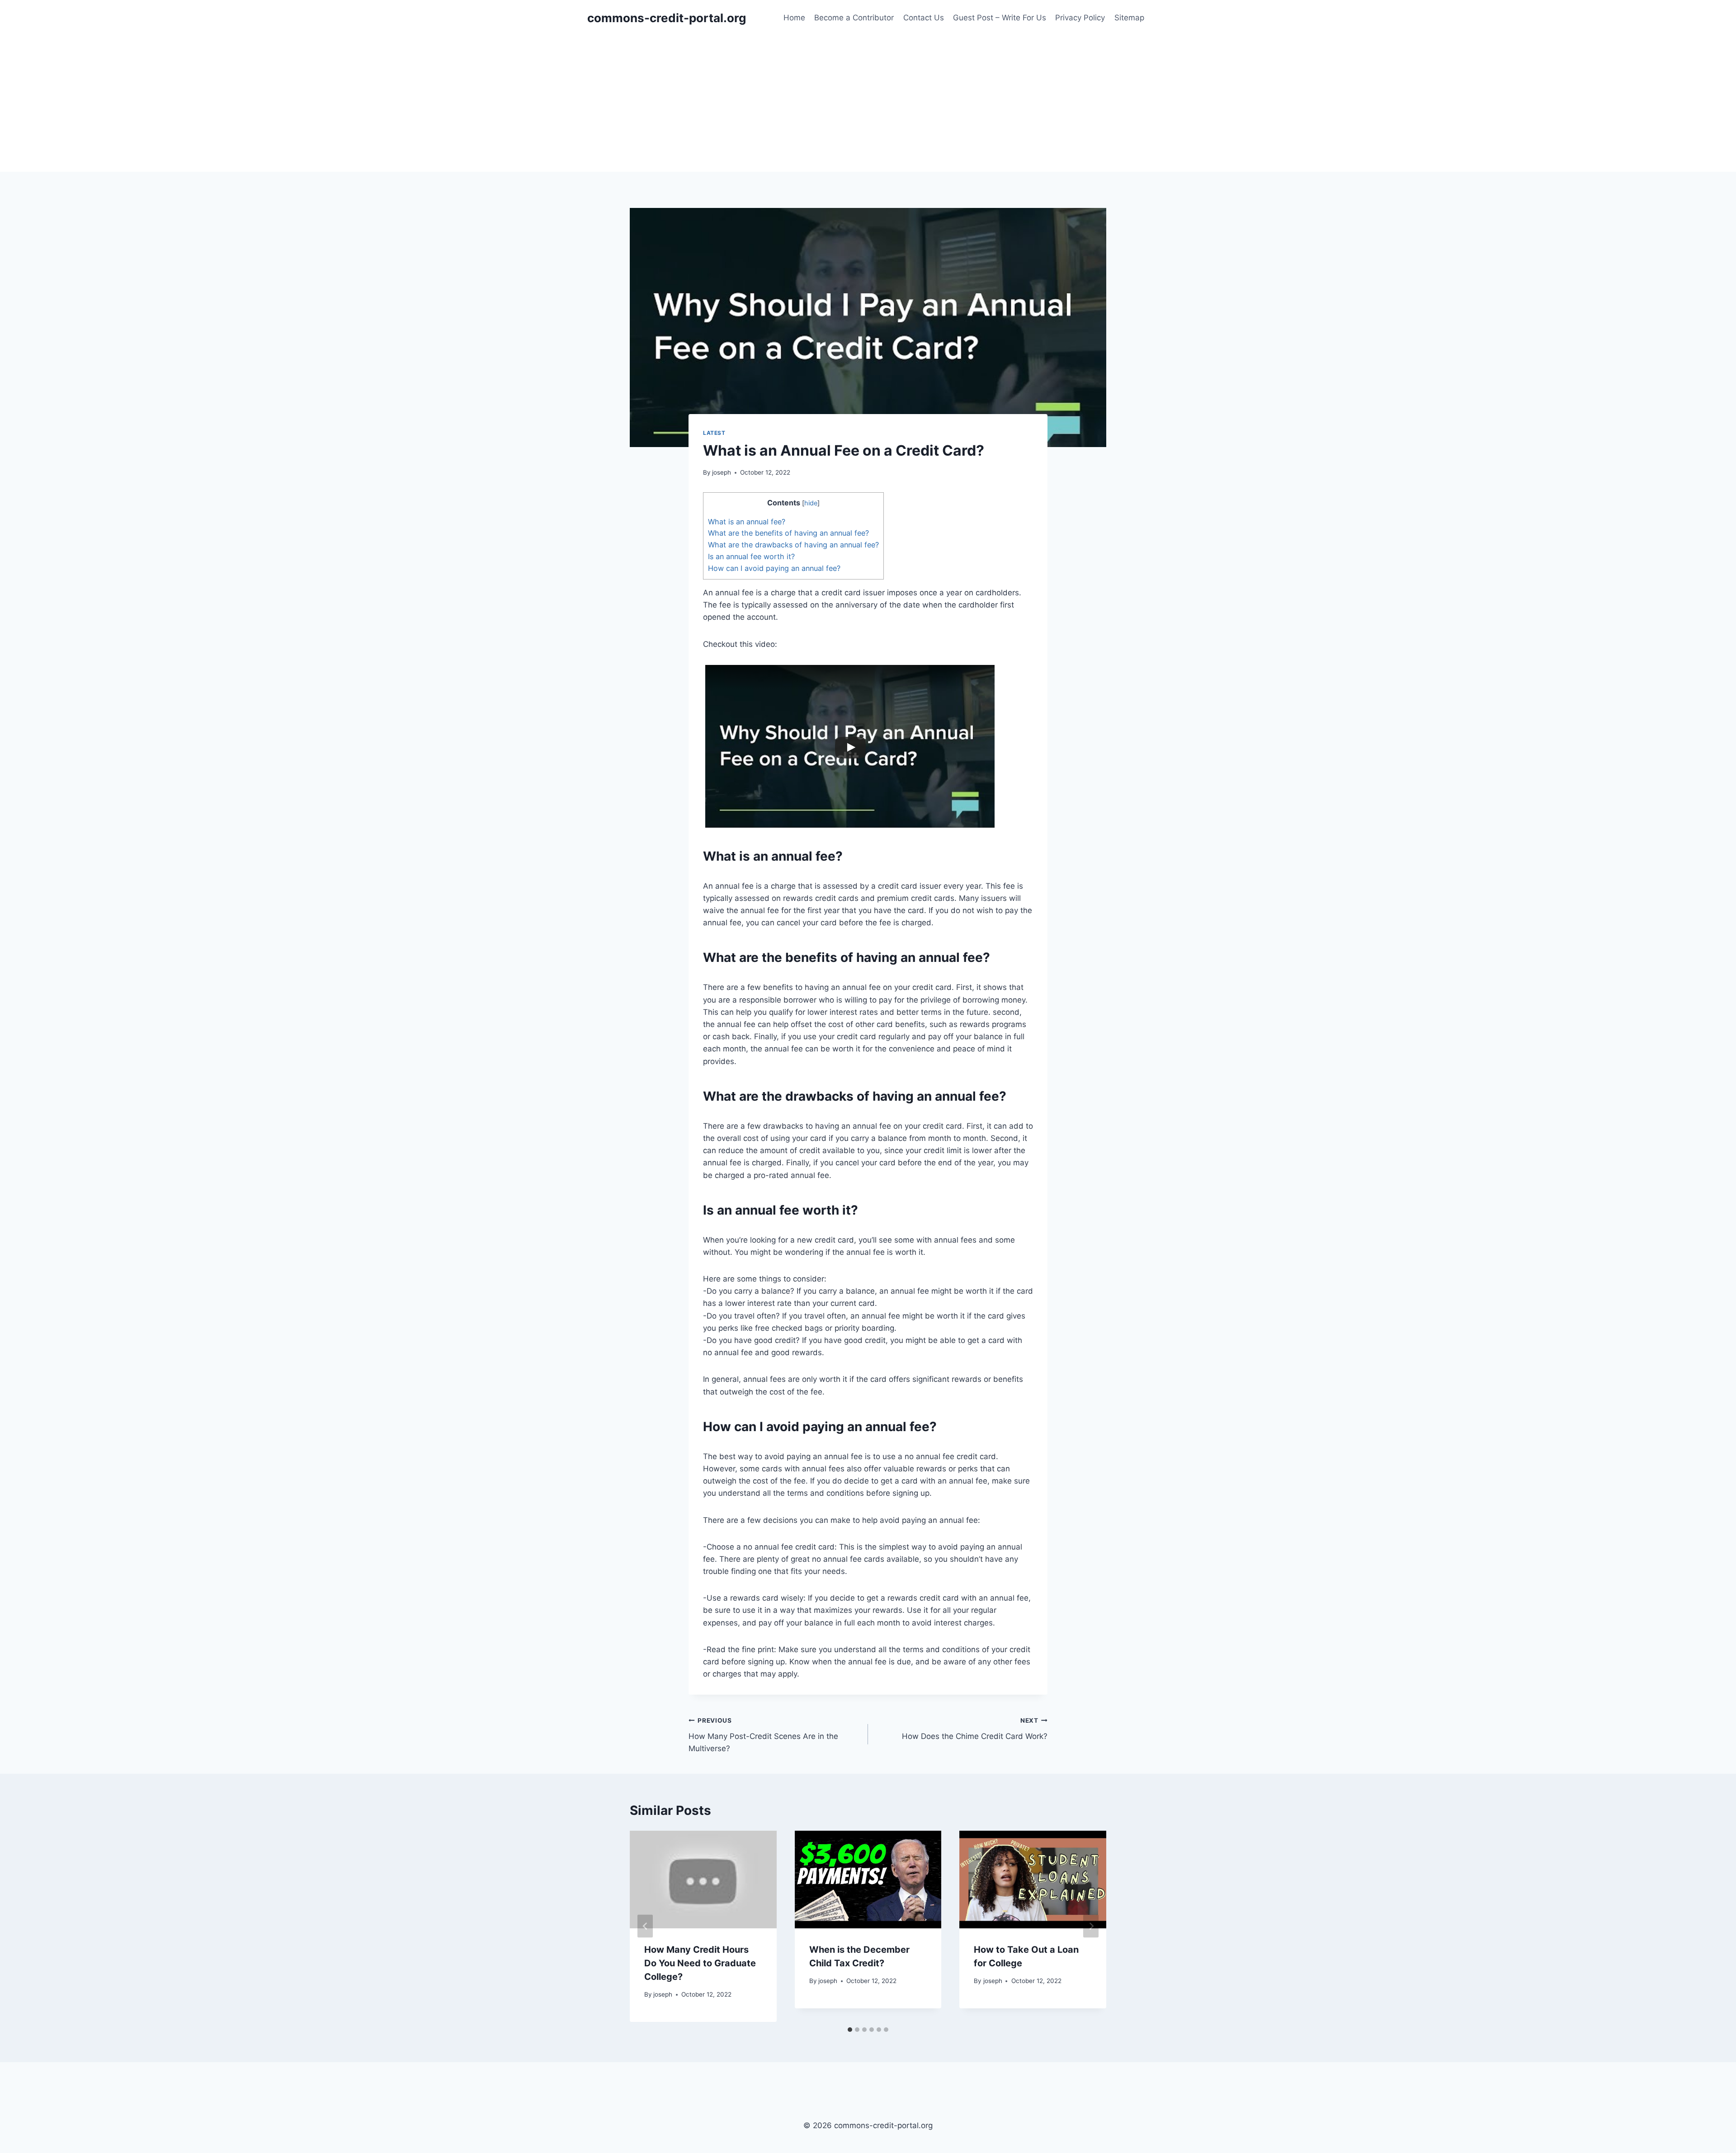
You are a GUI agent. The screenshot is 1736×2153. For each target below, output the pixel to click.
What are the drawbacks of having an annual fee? (793, 545)
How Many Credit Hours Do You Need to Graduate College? (700, 1963)
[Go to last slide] (645, 1926)
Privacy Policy (1080, 18)
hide (811, 503)
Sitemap (1129, 18)
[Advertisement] (868, 104)
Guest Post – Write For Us (1000, 18)
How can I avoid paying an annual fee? (774, 568)
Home (794, 18)
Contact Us (924, 18)
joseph (722, 472)
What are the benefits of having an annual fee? (788, 533)
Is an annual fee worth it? (751, 556)
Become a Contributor (854, 18)
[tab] (850, 2030)
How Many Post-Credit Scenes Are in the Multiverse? (763, 1735)
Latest (714, 433)
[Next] (1091, 1926)
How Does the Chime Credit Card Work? (975, 1729)
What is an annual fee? (747, 522)
